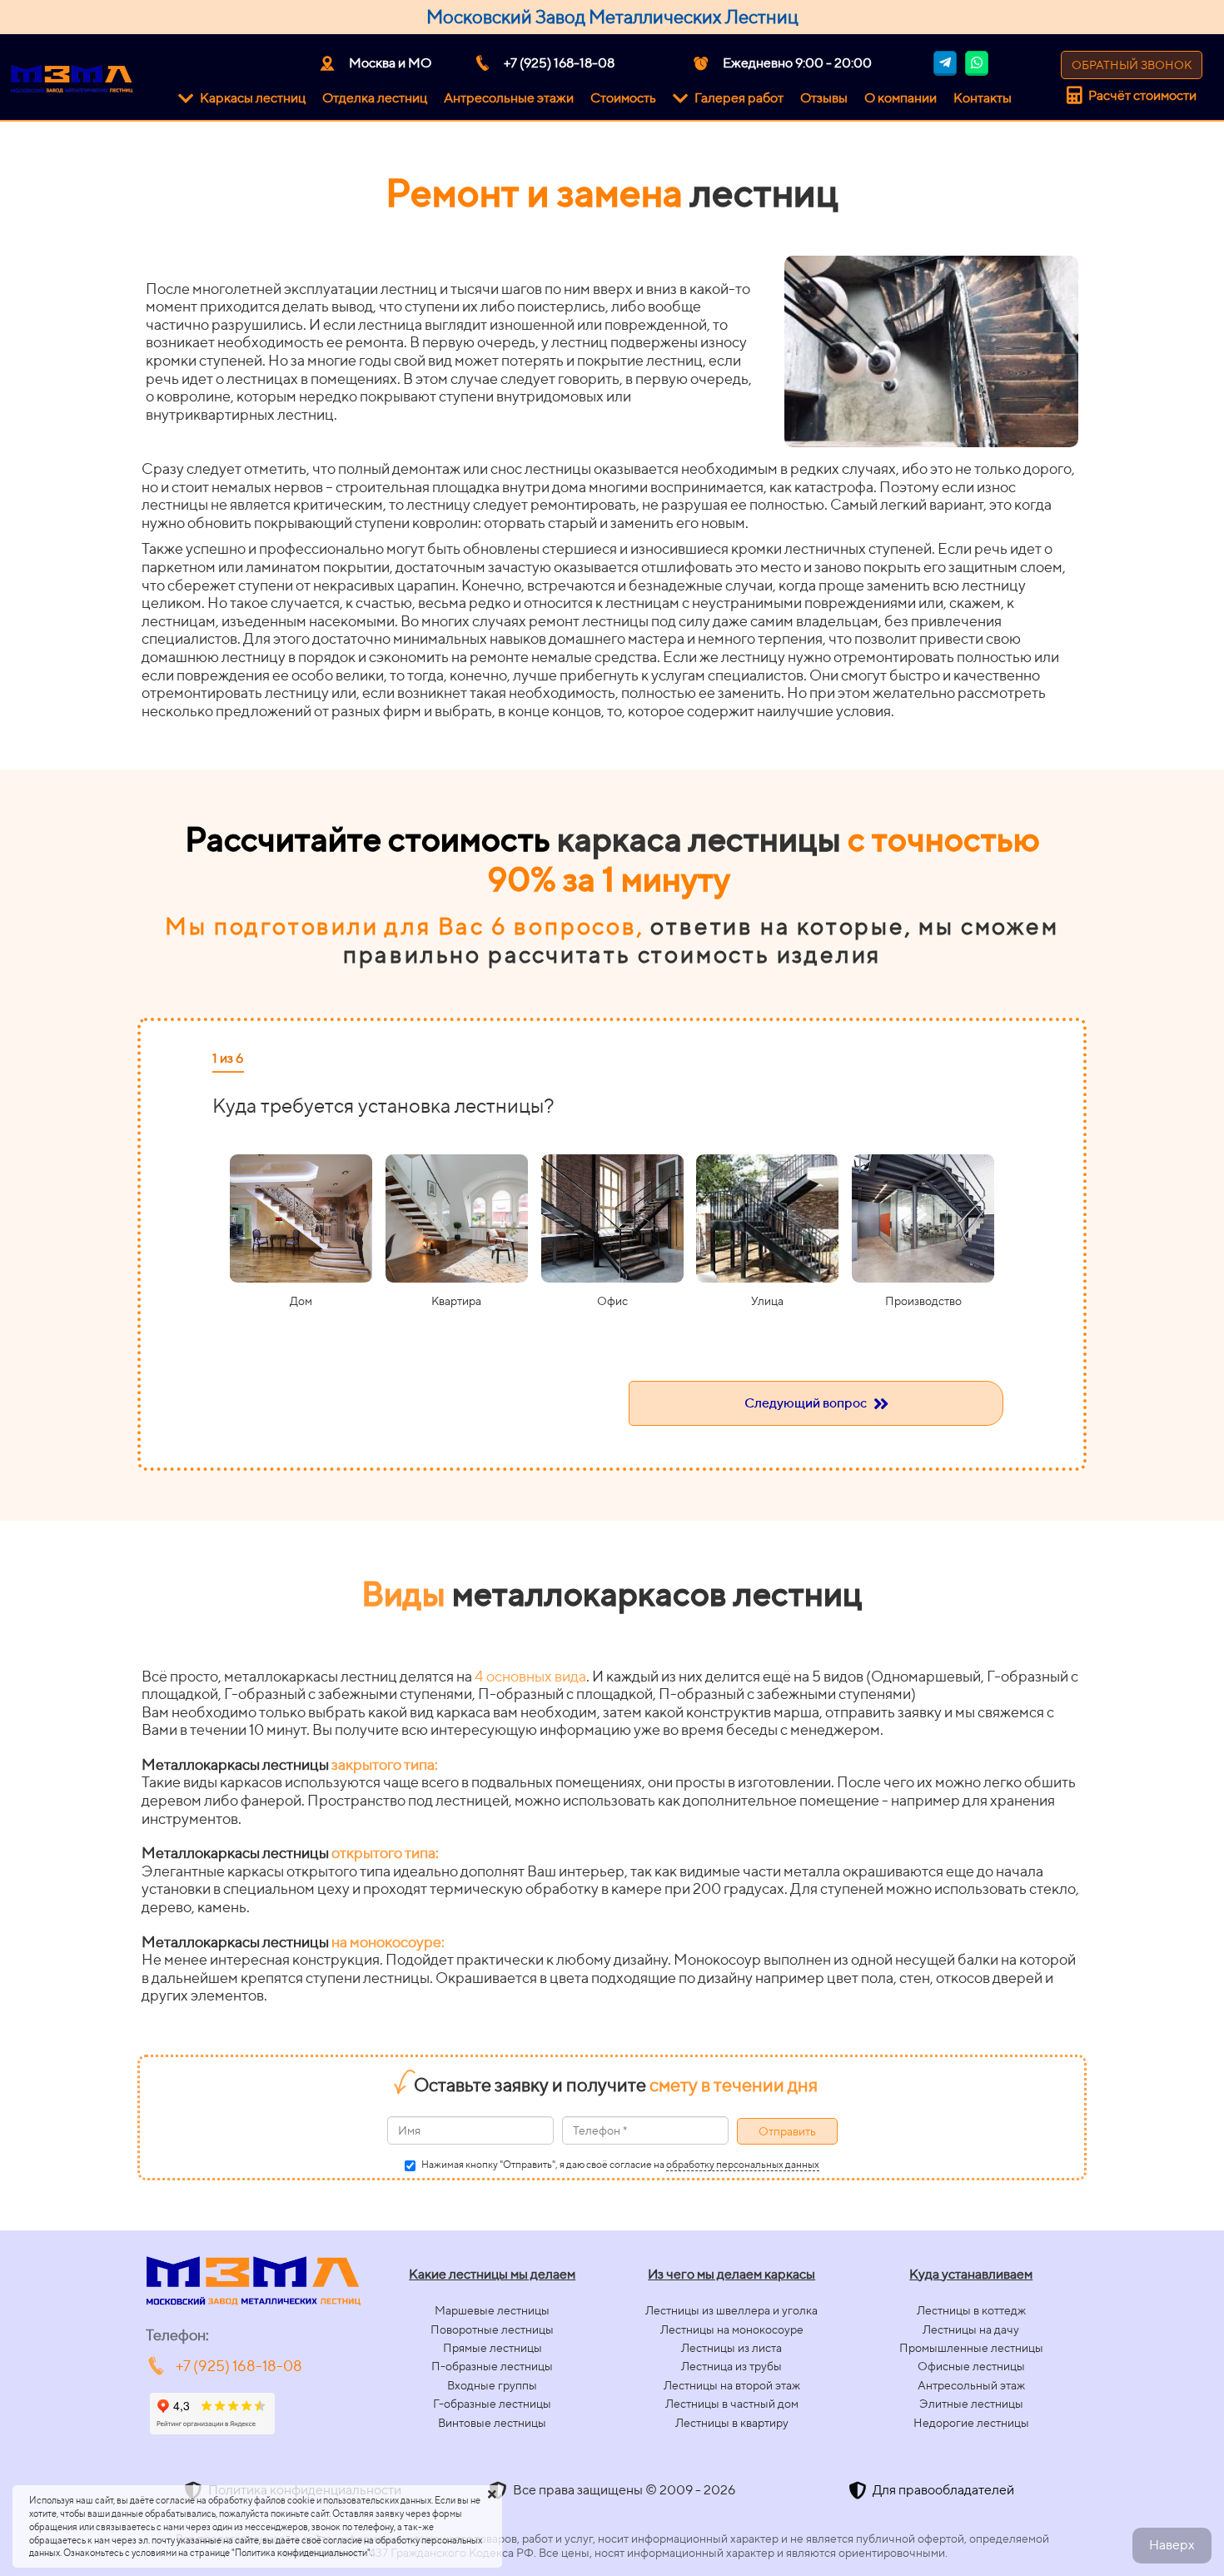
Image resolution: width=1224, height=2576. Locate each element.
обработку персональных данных (743, 2164)
